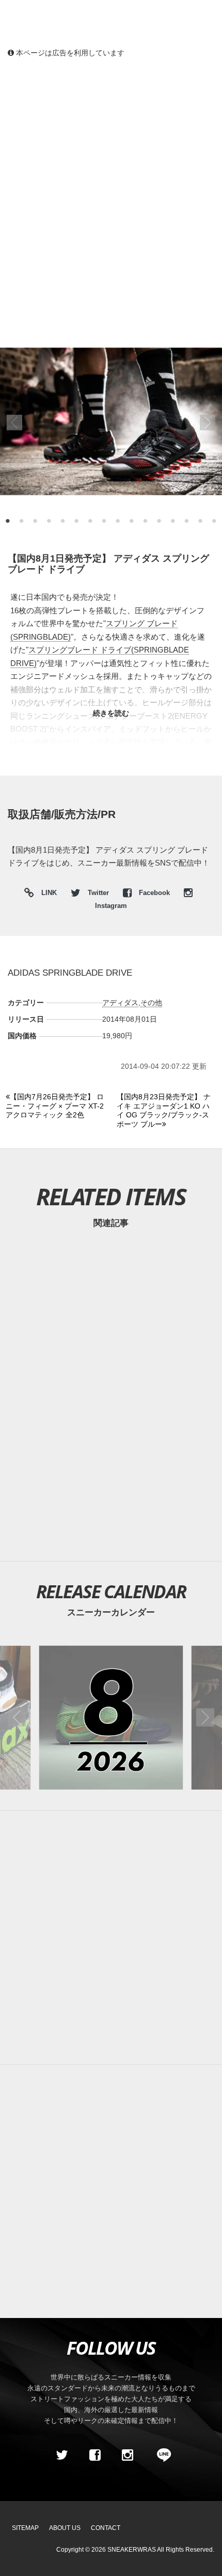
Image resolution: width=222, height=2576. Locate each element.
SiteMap (25, 2528)
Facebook (154, 893)
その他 (151, 1003)
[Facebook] (94, 2455)
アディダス (120, 1003)
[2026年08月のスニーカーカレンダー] (111, 1717)
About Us (65, 2528)
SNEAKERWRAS (132, 2550)
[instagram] (128, 2455)
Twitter (98, 893)
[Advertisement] (111, 184)
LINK (46, 894)
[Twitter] (62, 2455)
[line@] (161, 2455)
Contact (106, 2528)
